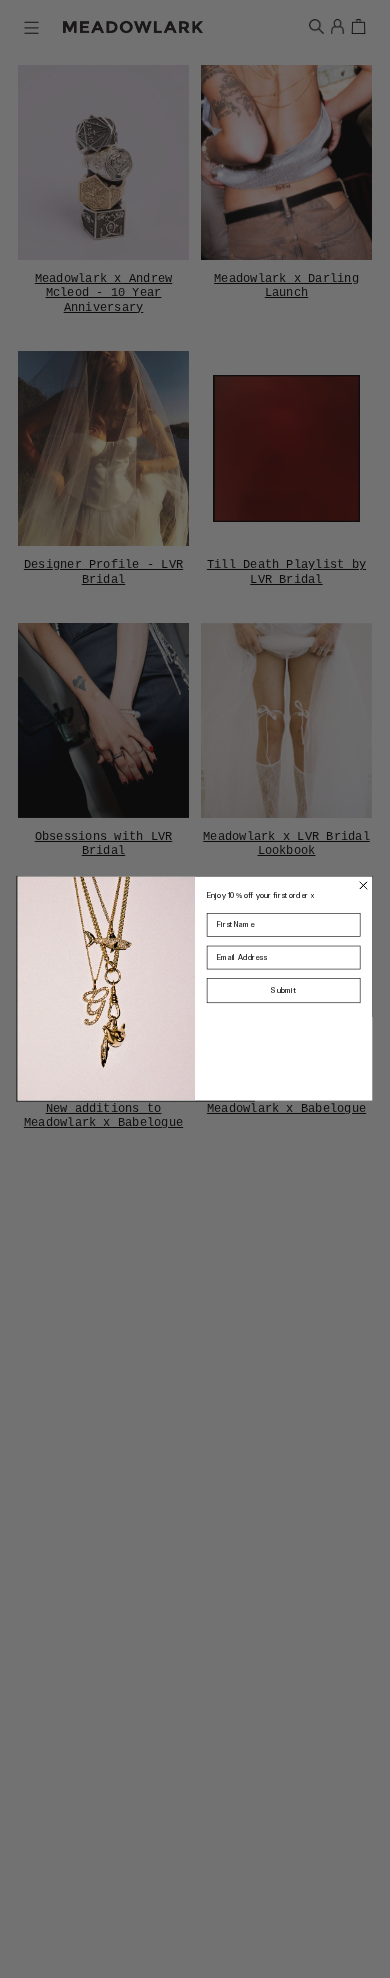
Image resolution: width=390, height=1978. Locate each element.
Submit (283, 990)
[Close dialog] (364, 886)
